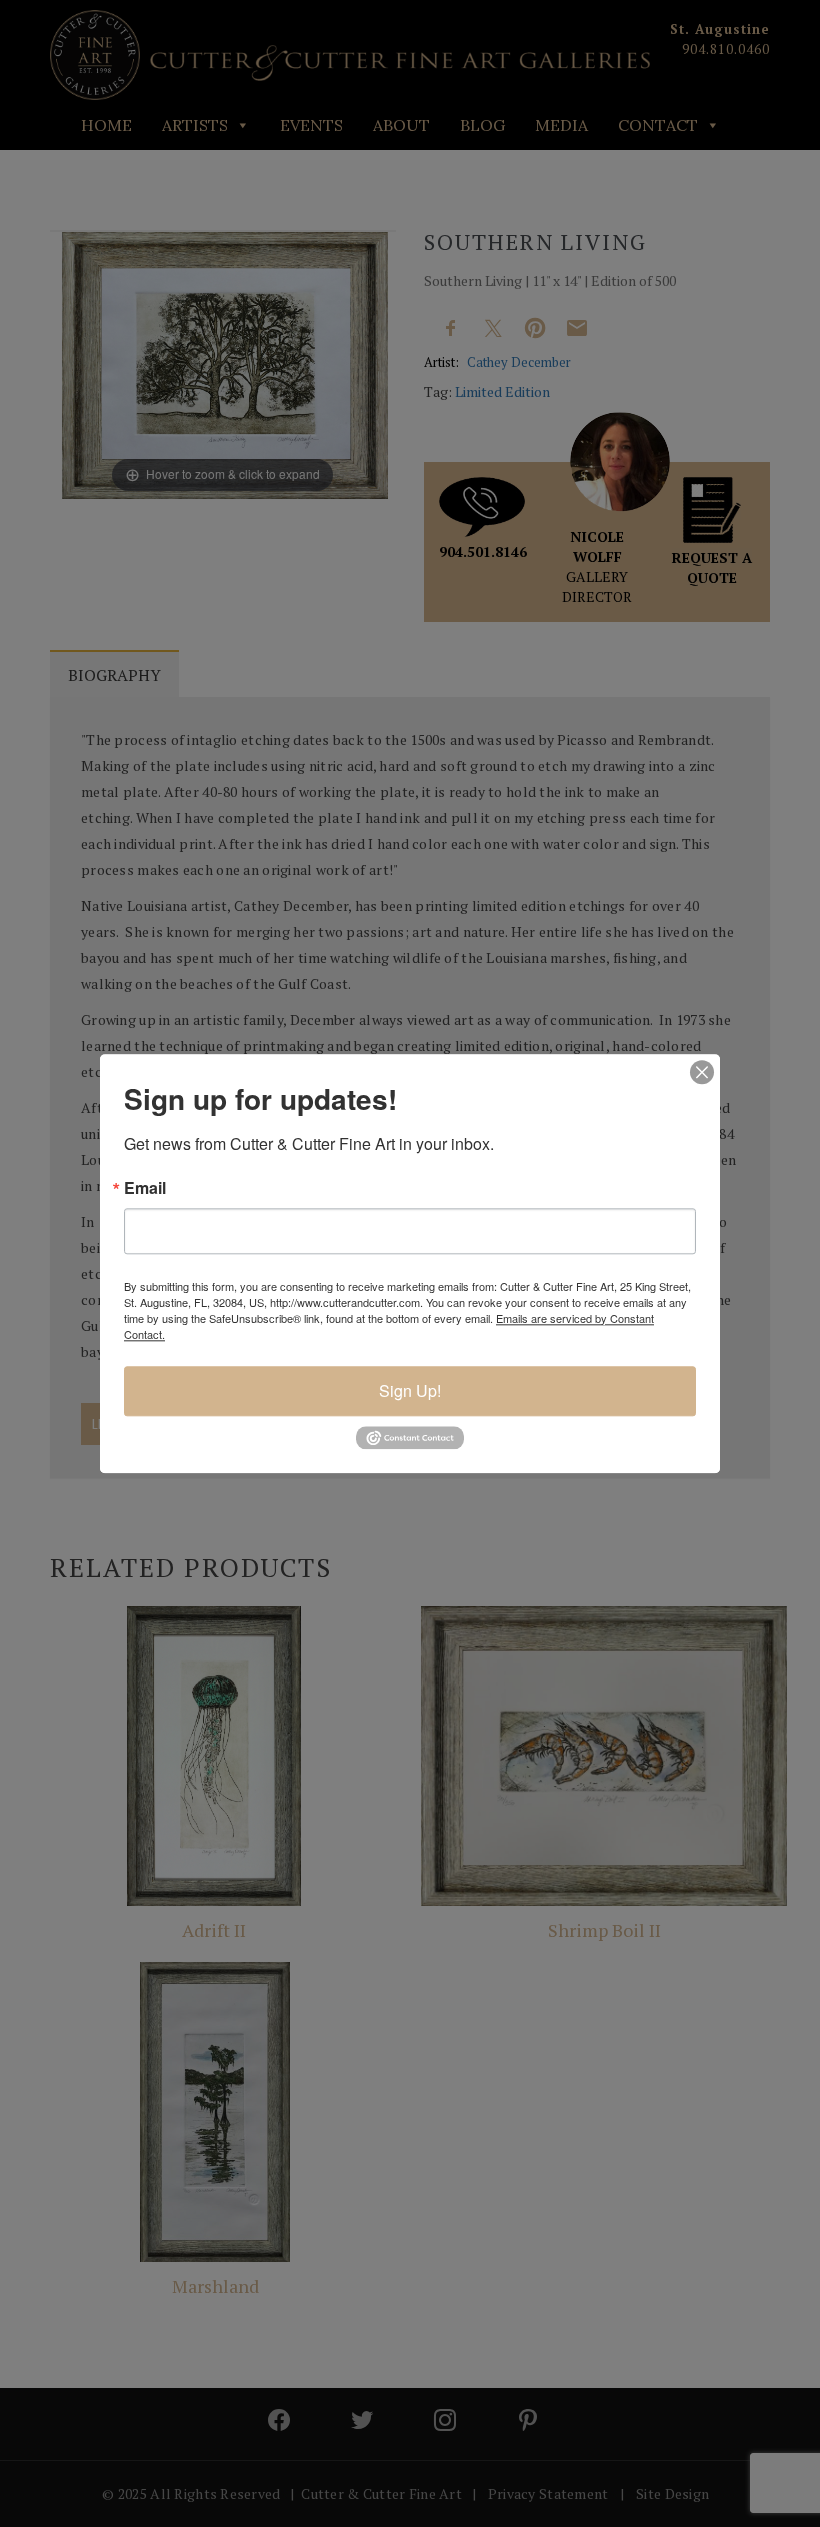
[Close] (702, 1072)
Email (145, 1188)
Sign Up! (410, 1390)
